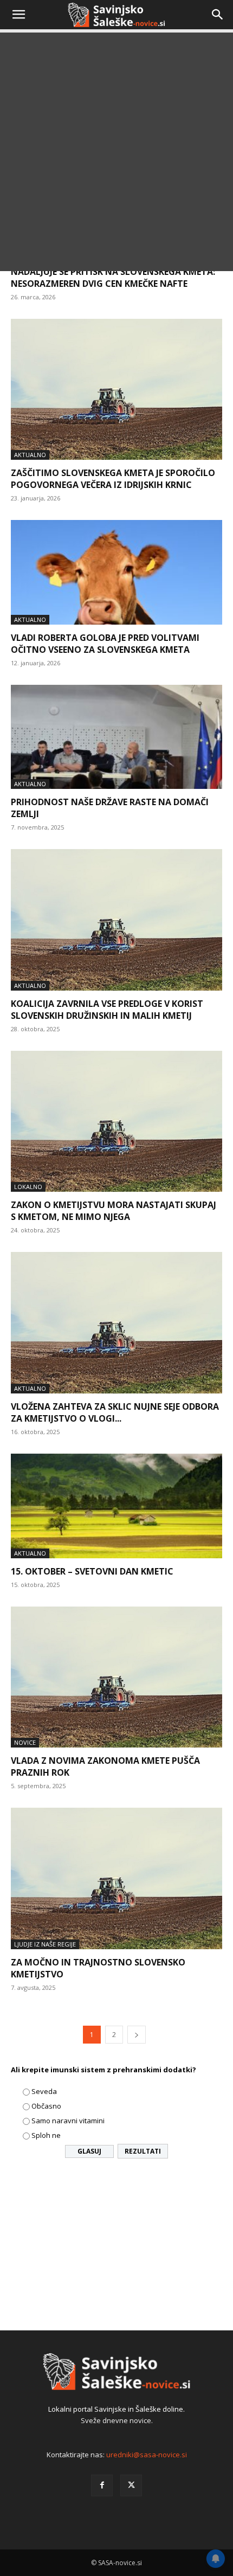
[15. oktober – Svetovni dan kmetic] (116, 1506)
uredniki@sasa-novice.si (147, 2455)
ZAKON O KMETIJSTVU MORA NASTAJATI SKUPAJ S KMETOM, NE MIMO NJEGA (114, 1211)
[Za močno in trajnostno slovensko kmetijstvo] (116, 1878)
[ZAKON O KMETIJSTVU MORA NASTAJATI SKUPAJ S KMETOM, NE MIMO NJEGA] (116, 1122)
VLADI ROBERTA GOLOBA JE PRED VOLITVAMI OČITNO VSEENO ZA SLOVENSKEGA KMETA (105, 644)
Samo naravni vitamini (68, 2121)
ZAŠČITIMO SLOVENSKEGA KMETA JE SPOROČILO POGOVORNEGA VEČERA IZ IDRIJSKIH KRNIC (113, 479)
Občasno (46, 2106)
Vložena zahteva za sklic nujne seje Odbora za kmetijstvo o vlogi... (115, 1412)
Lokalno (28, 1187)
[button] (18, 15)
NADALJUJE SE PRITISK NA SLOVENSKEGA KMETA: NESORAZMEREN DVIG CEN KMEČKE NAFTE (113, 278)
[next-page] (137, 2035)
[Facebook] (102, 2485)
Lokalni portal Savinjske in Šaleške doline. (116, 2409)
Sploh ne (46, 2135)
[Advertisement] (116, 155)
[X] (131, 2485)
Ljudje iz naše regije (45, 1944)
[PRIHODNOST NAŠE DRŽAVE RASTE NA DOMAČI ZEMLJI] (116, 737)
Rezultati (143, 2151)
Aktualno (30, 455)
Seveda (44, 2091)
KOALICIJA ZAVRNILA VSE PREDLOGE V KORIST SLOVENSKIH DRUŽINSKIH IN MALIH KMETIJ (107, 1010)
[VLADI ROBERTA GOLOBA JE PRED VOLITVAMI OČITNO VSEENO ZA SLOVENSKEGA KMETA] (116, 572)
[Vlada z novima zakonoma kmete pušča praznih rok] (116, 1677)
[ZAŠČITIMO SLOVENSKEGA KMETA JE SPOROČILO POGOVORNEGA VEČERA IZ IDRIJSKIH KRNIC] (116, 390)
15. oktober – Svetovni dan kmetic (92, 1571)
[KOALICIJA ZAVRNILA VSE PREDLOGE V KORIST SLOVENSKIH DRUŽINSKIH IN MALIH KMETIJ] (116, 920)
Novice (25, 1742)
